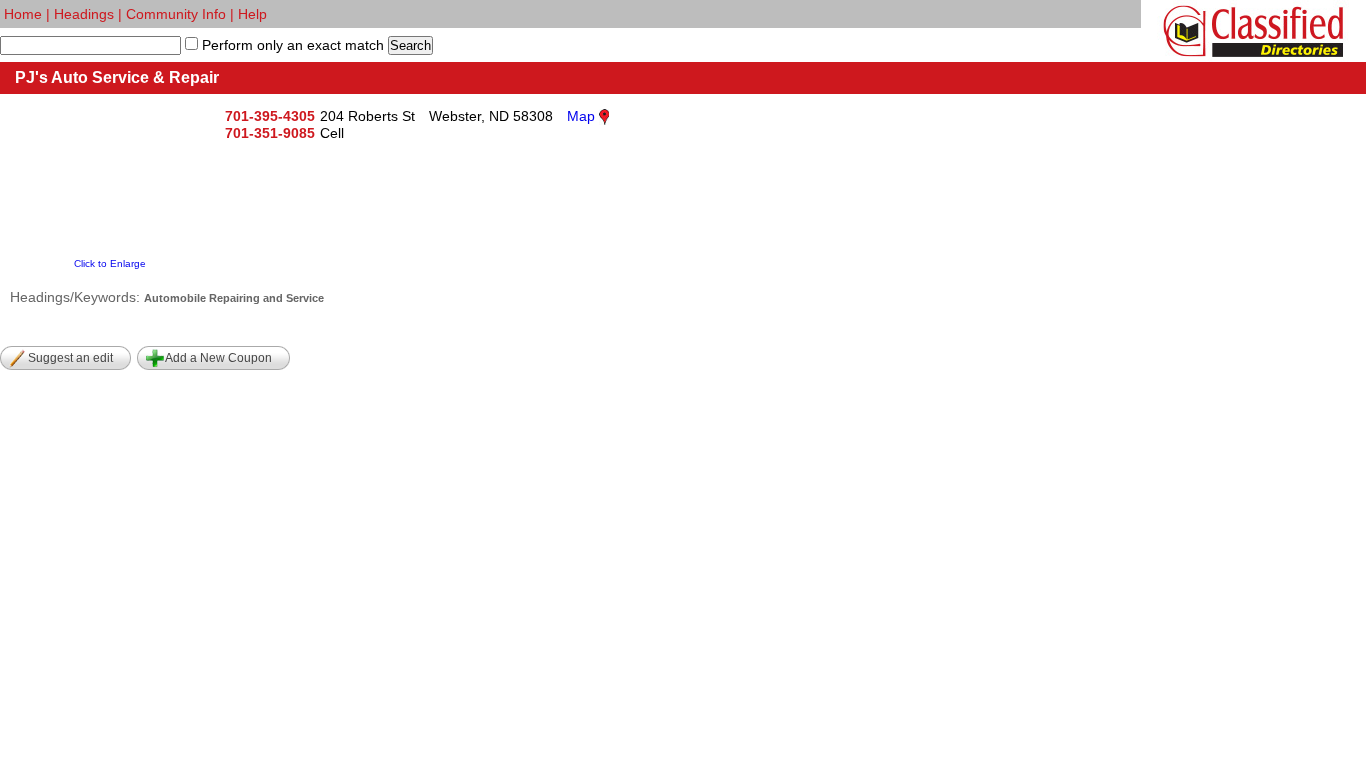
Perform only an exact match (291, 45)
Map (581, 116)
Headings (84, 14)
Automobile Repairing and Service (234, 298)
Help (252, 14)
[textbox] (90, 45)
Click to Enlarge (110, 263)
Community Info (176, 14)
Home (23, 14)
